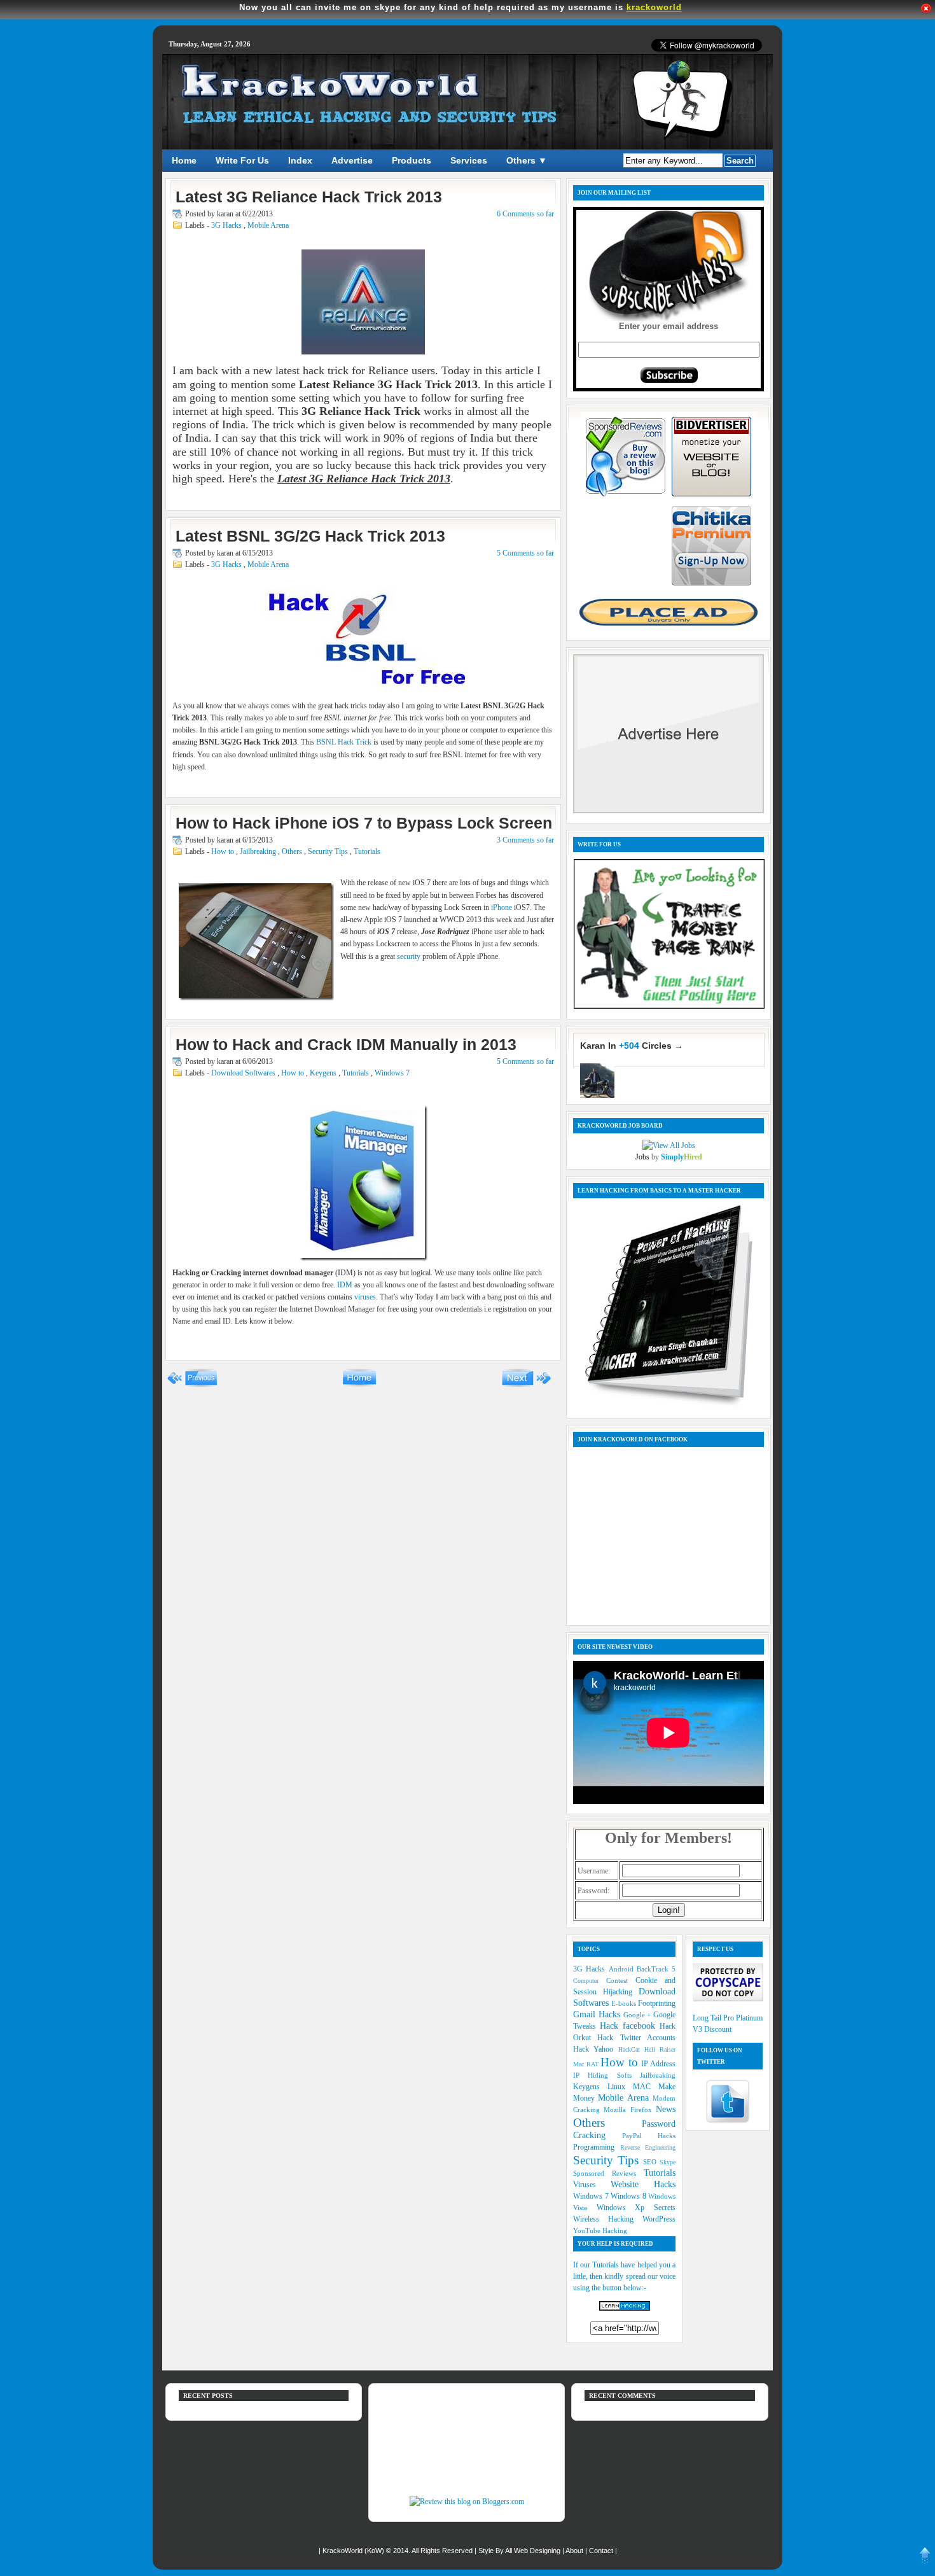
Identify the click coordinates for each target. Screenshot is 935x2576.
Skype (668, 2162)
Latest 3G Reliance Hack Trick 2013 (309, 197)
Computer (590, 1981)
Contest (621, 1980)
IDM (345, 1285)
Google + (639, 2015)
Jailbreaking (259, 851)
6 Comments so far (525, 214)
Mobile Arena (268, 225)
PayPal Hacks (649, 2136)
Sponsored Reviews (608, 2173)
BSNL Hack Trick (344, 742)
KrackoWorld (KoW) (354, 2551)
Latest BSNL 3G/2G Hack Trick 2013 (310, 536)
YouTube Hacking (600, 2230)
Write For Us (242, 160)
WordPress (659, 2219)
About (575, 2551)
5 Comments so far (525, 553)
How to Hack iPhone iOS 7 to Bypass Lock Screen (364, 823)
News (666, 2109)
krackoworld (654, 7)
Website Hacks (643, 2184)
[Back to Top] (925, 2558)
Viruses (592, 2185)
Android (623, 1969)
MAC (646, 2087)
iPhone (502, 907)
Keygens (324, 1073)
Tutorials (367, 851)
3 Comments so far (525, 840)
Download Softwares (244, 1073)
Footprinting (657, 2003)
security (409, 956)
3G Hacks (227, 225)
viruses (365, 1297)
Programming (597, 2147)
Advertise (352, 160)
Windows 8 (629, 2196)
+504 (629, 1046)
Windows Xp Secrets (636, 2208)
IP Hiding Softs (606, 2075)
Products (412, 160)
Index (300, 160)
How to (224, 851)
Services (469, 160)
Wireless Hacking (608, 2219)
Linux (620, 2087)
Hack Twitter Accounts (636, 2038)
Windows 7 (392, 1073)
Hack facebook (630, 2026)
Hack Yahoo (596, 2049)
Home (184, 160)
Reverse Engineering (648, 2147)
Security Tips (329, 851)
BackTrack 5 (656, 1969)
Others (293, 851)
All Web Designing (534, 2551)
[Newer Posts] (192, 1385)
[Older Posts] (526, 1385)
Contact (602, 2551)
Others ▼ (527, 160)
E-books (625, 2003)
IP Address (658, 2064)
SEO (651, 2162)
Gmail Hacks (598, 2014)
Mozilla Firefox (630, 2110)
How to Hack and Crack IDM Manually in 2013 (346, 1044)
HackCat (631, 2049)
